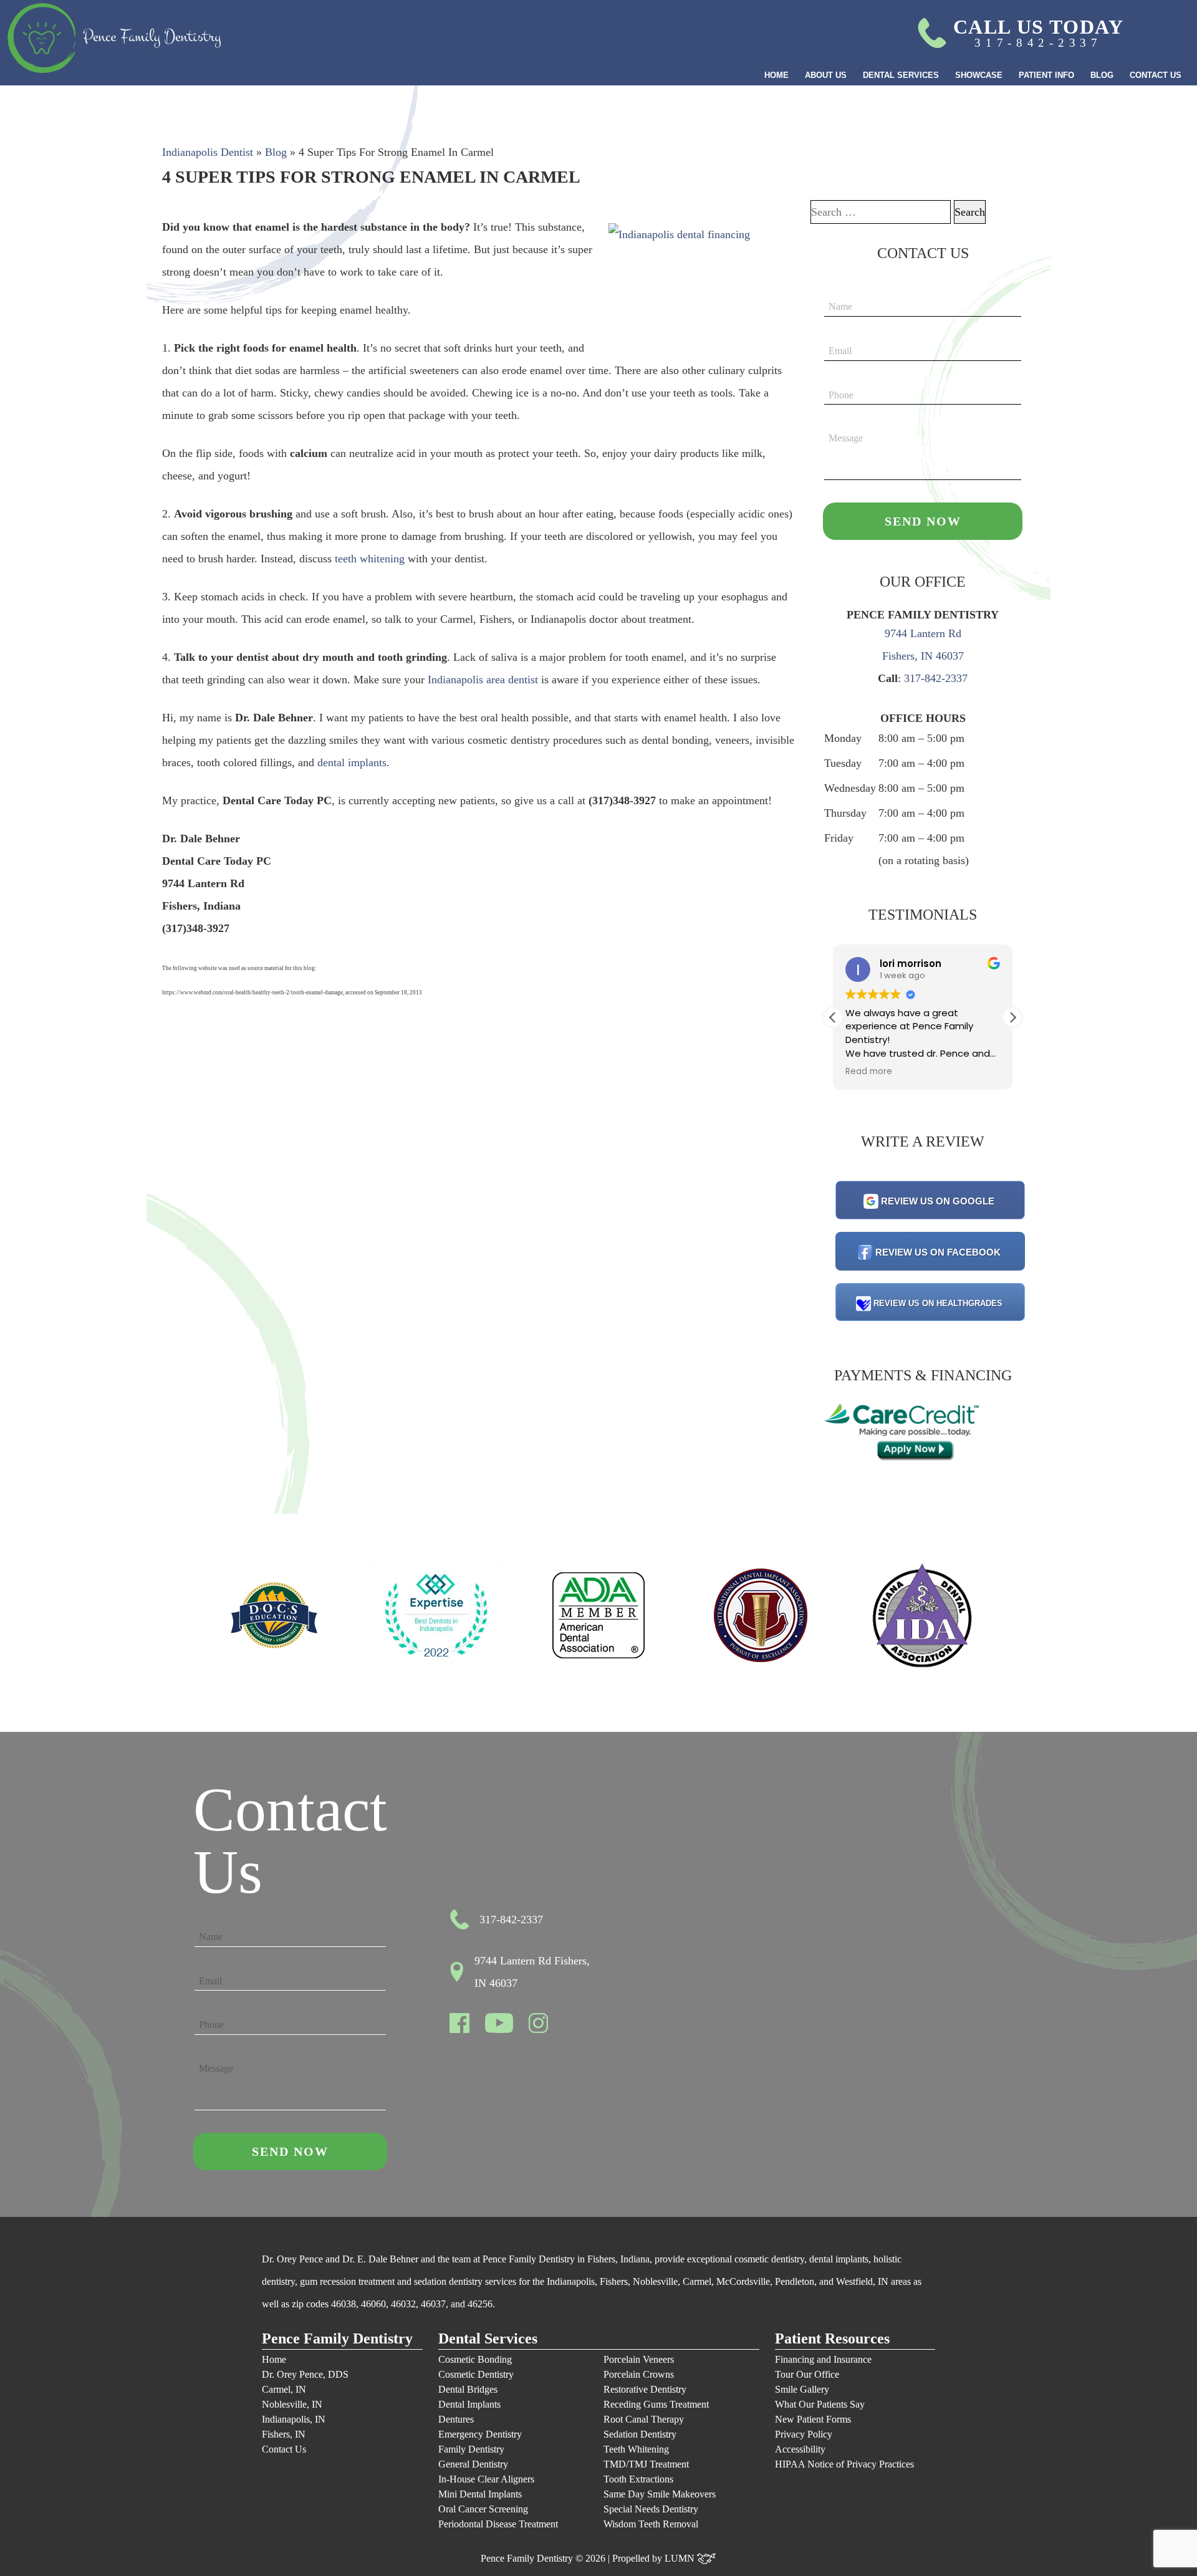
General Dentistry (473, 2464)
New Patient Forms (813, 2419)
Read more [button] (869, 1072)
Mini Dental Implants (480, 2494)
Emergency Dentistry (480, 2434)
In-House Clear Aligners (486, 2479)
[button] (1012, 1017)
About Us (826, 75)
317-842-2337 (936, 678)
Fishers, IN (284, 2434)
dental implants (352, 762)
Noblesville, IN (292, 2404)
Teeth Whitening (636, 2449)
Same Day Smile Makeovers (660, 2494)
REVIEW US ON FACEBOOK (938, 1252)
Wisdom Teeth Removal (651, 2524)
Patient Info (1046, 75)
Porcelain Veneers (639, 2359)
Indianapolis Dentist (208, 152)
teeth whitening (370, 559)
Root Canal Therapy (644, 2419)
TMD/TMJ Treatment (646, 2464)
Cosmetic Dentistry (476, 2374)
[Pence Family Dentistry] (114, 38)
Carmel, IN (284, 2389)
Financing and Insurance (823, 2359)
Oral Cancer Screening (483, 2509)
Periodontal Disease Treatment (498, 2524)
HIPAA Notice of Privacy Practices (844, 2464)
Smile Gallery (802, 2389)
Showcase (979, 75)
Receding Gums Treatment (656, 2404)
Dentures (456, 2419)
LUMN (681, 2558)
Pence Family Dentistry (337, 2339)
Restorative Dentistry (645, 2389)
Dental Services (901, 75)
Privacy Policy (804, 2434)
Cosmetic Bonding (475, 2359)
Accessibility (800, 2449)
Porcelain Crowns (639, 2374)
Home (776, 75)
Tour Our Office (807, 2374)
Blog (1102, 75)
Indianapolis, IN (294, 2419)
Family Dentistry (471, 2449)
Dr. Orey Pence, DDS (305, 2374)
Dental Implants (469, 2404)
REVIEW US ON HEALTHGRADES (938, 1303)
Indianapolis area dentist (484, 680)
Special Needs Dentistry (651, 2509)
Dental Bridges (468, 2389)
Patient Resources (832, 2339)
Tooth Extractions (638, 2479)
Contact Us (1156, 75)
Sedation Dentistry (640, 2434)
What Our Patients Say (820, 2404)
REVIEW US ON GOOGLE (938, 1201)
